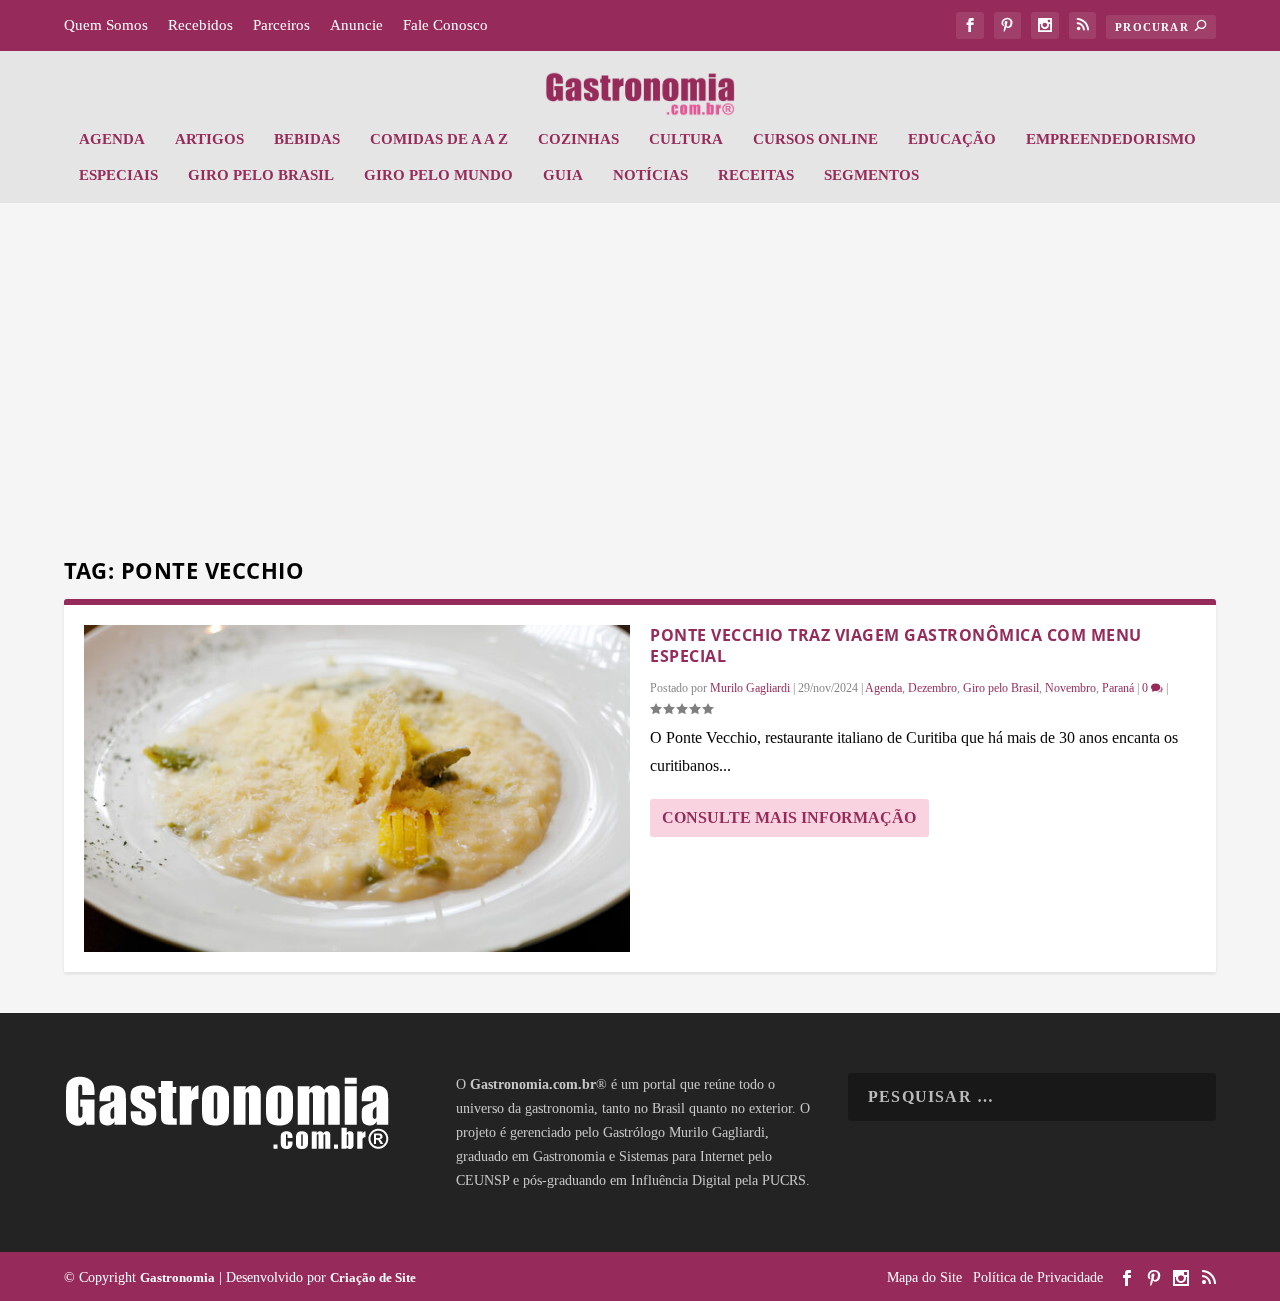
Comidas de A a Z (439, 139)
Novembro (1070, 688)
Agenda (112, 139)
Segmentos (871, 175)
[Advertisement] (640, 383)
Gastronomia (177, 1277)
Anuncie (356, 25)
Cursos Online (815, 139)
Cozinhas (578, 139)
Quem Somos (106, 25)
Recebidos (200, 25)
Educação (952, 139)
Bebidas (307, 139)
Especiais (118, 175)
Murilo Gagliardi (750, 688)
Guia (563, 175)
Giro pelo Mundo (438, 175)
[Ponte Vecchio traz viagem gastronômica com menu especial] (357, 788)
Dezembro (932, 688)
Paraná (1118, 688)
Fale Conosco (445, 25)
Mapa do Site (924, 1277)
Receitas (756, 175)
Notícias (650, 175)
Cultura (686, 139)
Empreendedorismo (1111, 139)
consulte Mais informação (789, 817)
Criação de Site (373, 1277)
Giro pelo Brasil (261, 175)
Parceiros (281, 25)
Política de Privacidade (1038, 1277)
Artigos (209, 139)
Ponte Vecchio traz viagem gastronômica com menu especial (896, 645)
